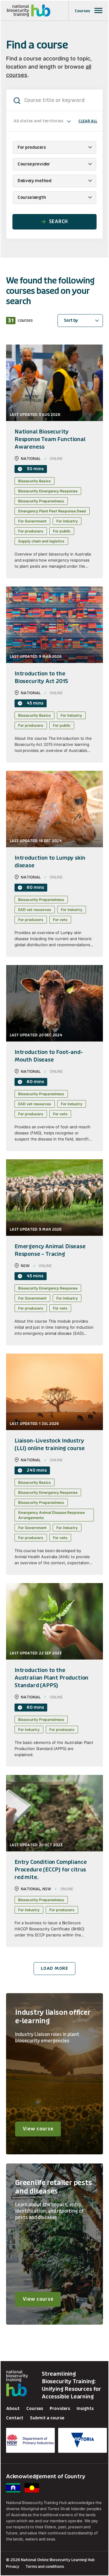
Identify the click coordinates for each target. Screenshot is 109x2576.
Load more (54, 1968)
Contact (15, 2418)
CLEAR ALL (88, 121)
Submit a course (47, 2418)
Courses (35, 2409)
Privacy (13, 2566)
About (13, 2409)
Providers (60, 2409)
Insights (85, 2409)
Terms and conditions (45, 2566)
